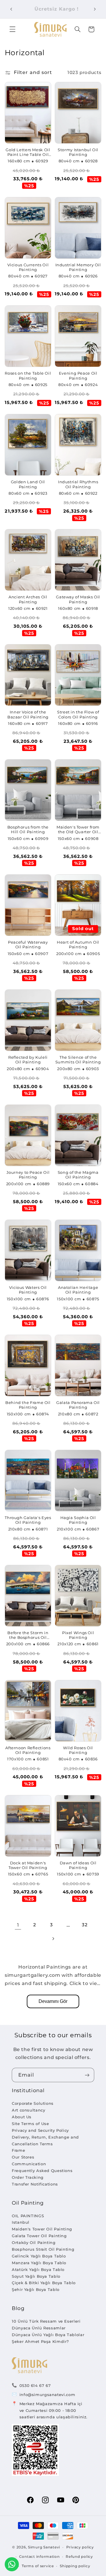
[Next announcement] (95, 9)
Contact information (39, 2557)
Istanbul (21, 2222)
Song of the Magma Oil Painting (78, 1175)
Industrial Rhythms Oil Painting (78, 484)
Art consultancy (28, 2110)
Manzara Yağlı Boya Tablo (39, 2263)
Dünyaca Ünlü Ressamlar (39, 2328)
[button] (12, 29)
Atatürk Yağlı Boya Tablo (38, 2269)
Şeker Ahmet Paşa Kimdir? (40, 2341)
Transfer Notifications (35, 2184)
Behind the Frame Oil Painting (28, 1405)
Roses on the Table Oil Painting (28, 376)
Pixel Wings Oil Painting (78, 1635)
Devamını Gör (53, 2001)
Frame (18, 2150)
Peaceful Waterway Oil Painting (28, 945)
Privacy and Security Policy (40, 2130)
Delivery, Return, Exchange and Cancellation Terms (45, 2140)
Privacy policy (80, 2547)
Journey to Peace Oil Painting (28, 1175)
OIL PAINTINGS (28, 2216)
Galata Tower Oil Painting (39, 2236)
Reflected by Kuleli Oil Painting (28, 1060)
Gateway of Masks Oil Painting (78, 599)
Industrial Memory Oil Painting (78, 267)
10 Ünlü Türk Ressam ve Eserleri (46, 2321)
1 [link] (18, 1925)
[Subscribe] (87, 2075)
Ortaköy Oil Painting (34, 2242)
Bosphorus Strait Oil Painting (43, 2249)
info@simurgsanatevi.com (47, 2395)
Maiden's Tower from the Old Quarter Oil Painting (78, 830)
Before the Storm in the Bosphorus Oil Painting (28, 1635)
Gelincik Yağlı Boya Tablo (39, 2256)
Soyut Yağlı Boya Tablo (36, 2276)
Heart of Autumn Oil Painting (78, 945)
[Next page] (53, 1939)
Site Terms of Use (30, 2124)
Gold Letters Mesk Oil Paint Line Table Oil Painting (28, 153)
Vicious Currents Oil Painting (28, 267)
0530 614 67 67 (35, 2385)
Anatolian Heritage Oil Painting (78, 1290)
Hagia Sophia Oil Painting (78, 1520)
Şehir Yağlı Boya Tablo (36, 2289)
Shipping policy (75, 2566)
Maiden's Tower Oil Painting (42, 2229)
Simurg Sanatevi (44, 2547)
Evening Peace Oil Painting (78, 376)
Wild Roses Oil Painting (78, 1750)
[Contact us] (12, 2564)
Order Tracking (28, 2177)
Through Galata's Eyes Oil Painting (28, 1520)
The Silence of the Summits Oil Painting (78, 1060)
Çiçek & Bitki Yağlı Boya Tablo (44, 2283)
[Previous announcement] (11, 9)
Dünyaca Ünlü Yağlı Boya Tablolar (48, 2335)
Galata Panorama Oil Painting (78, 1405)
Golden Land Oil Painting (28, 484)
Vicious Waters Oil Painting (28, 1290)
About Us (22, 2117)
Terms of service (38, 2566)
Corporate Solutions (33, 2103)
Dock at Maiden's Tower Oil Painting (28, 1865)
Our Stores (23, 2157)
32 (85, 1925)
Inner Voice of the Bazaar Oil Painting (28, 714)
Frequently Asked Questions (42, 2171)
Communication (29, 2164)
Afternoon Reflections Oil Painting (28, 1750)
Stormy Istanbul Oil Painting (78, 152)
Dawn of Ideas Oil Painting (78, 1865)
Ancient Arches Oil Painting (28, 599)
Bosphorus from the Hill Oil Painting (28, 830)
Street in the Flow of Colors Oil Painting (78, 714)
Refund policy (79, 2557)
